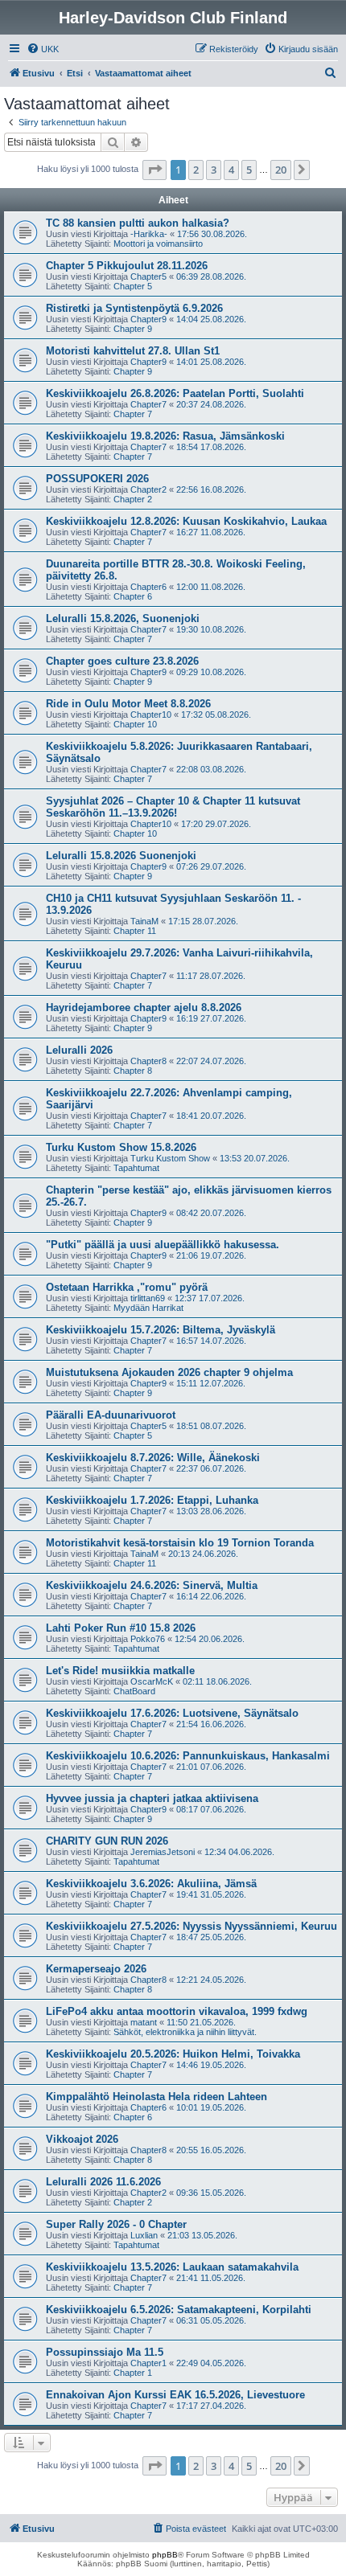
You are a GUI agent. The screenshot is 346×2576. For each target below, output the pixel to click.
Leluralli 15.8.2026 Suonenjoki (121, 856)
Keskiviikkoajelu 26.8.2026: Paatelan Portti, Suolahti (175, 393)
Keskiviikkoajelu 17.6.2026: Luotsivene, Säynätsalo (172, 1713)
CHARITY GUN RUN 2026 (107, 1841)
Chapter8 (148, 1061)
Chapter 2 (133, 499)
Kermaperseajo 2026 (96, 1969)
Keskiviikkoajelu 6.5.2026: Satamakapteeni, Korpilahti (179, 2310)
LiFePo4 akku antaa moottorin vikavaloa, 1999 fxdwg (177, 2011)
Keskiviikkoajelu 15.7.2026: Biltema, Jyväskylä (161, 1330)
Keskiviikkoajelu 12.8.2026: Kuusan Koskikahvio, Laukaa (186, 521)
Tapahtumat (136, 1168)
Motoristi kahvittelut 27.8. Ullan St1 (133, 351)
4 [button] (231, 170)
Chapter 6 (133, 596)
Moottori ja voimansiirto (158, 244)
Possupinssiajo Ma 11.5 (105, 2352)
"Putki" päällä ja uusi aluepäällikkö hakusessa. (163, 1245)
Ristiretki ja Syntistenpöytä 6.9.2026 (134, 308)
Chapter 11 (135, 931)
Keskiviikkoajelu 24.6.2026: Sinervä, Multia (152, 1585)
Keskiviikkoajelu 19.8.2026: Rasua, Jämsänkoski (165, 436)
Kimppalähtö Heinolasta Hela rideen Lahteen (157, 2097)
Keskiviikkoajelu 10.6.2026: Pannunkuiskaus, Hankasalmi (188, 1756)
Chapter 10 (135, 724)
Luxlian (144, 2235)
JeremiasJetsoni (163, 1852)
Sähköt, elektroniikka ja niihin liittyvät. (185, 2032)
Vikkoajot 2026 (82, 2139)
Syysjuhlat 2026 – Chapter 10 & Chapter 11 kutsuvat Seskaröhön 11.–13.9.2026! (173, 807)
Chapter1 (148, 2363)
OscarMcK (152, 1681)
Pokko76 (148, 1639)
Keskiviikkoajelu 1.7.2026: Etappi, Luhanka (152, 1500)
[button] (154, 170)
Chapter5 (148, 276)
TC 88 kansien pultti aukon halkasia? (138, 223)
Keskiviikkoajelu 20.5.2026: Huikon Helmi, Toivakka (173, 2054)
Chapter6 (148, 587)
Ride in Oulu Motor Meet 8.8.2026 (128, 704)
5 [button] (249, 170)
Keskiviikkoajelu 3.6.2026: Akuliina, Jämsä (151, 1884)
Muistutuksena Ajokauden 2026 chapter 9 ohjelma (169, 1372)
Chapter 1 (133, 2373)
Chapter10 (151, 715)
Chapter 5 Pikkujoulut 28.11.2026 (127, 266)
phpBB (165, 2555)
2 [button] (196, 170)
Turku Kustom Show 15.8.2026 (121, 1147)
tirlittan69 (148, 1298)
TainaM (144, 921)
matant (144, 2022)
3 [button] (214, 170)
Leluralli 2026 (79, 1050)
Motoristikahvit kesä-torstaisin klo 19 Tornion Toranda (180, 1543)
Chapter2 (148, 489)
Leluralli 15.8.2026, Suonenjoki (123, 618)
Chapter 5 (133, 286)
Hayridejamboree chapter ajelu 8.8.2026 (144, 1007)
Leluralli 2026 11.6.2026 (103, 2182)
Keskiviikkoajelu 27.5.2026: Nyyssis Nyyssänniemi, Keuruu (192, 1926)
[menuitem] (43, 49)
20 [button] (281, 170)
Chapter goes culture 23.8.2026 (122, 661)
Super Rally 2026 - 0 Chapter (116, 2224)
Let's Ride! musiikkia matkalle (120, 1671)
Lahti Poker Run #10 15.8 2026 (121, 1628)
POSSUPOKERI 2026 (97, 479)
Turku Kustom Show (170, 1158)
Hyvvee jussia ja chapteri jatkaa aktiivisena (152, 1798)
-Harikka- (149, 234)
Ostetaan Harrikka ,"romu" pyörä (127, 1287)
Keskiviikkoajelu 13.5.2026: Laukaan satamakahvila (172, 2267)
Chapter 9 (133, 329)
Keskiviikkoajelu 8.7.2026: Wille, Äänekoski (153, 1458)
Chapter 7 (133, 414)
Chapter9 (148, 319)
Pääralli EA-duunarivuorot (111, 1415)
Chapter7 (148, 404)
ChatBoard (134, 1691)
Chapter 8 (133, 1071)
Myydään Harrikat (148, 1308)
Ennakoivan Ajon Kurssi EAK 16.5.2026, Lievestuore (175, 2395)
